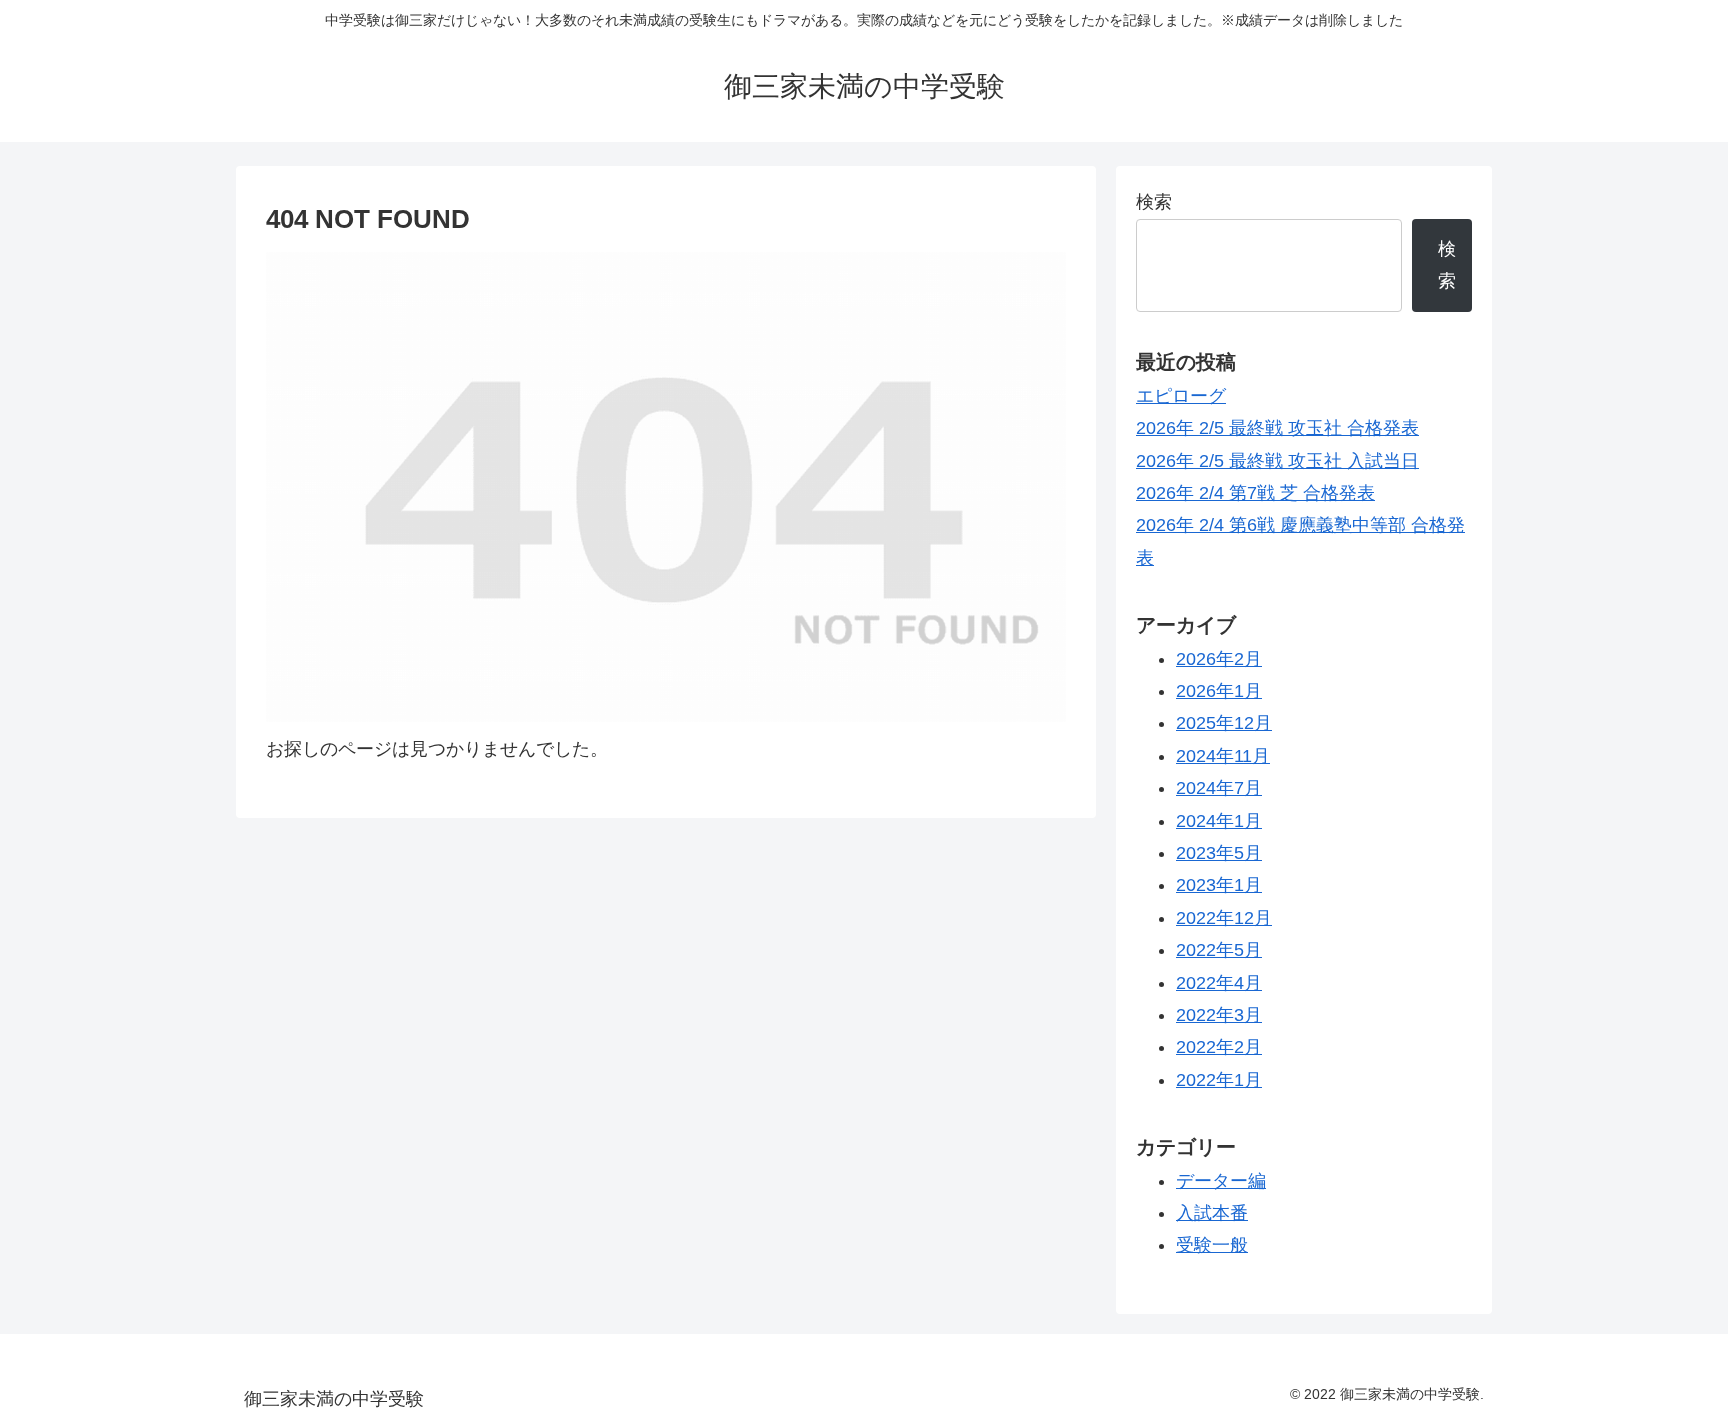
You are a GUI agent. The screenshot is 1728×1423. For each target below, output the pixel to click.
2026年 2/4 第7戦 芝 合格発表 (1255, 493)
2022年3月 (1219, 1015)
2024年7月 (1219, 788)
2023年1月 (1219, 885)
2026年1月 (1219, 691)
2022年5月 (1219, 950)
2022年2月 (1219, 1047)
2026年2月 (1219, 659)
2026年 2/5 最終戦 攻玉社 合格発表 (1277, 428)
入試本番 (1212, 1213)
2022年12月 (1224, 918)
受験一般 (1212, 1245)
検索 (1154, 202)
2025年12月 (1224, 723)
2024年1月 (1219, 821)
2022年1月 (1219, 1080)
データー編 (1221, 1181)
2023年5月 (1219, 853)
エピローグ (1181, 396)
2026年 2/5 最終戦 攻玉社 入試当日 (1277, 461)
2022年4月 (1219, 983)
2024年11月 (1223, 756)
